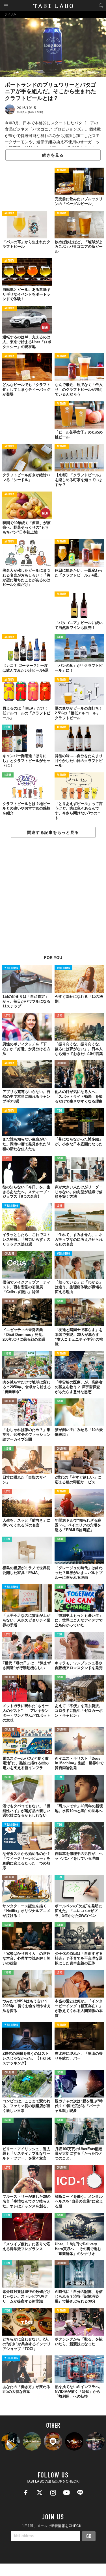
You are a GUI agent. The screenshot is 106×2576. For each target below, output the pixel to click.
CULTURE (62, 1063)
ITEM (7, 728)
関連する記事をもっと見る (53, 832)
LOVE (7, 1016)
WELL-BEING (11, 968)
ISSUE (60, 637)
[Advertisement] (53, 900)
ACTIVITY (62, 171)
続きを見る (53, 155)
